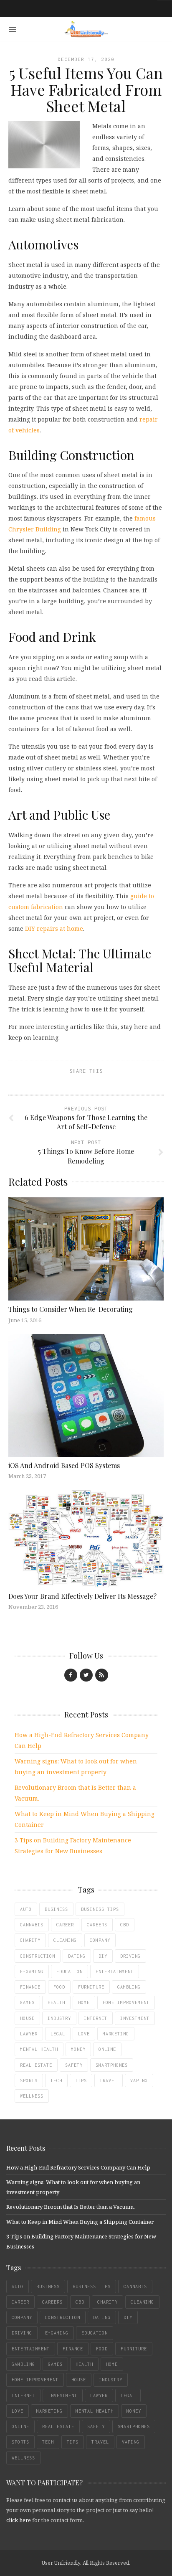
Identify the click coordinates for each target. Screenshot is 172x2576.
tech (56, 2081)
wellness (32, 2096)
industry (59, 2018)
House (27, 2018)
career (65, 1925)
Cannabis (32, 1925)
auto (26, 1909)
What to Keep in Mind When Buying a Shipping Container (80, 2222)
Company (100, 1940)
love (84, 2034)
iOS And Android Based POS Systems (64, 1465)
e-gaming (32, 1971)
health (56, 2002)
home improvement (126, 2002)
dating (77, 1956)
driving (130, 1956)
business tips (100, 1909)
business (56, 1909)
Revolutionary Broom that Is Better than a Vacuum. (71, 2207)
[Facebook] (71, 1675)
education (70, 1971)
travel (109, 2081)
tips (81, 2081)
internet (96, 2018)
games (27, 2002)
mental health (39, 2049)
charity (30, 1940)
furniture (91, 1987)
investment (135, 2018)
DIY (103, 1956)
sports (29, 2081)
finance (30, 1987)
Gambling (129, 1987)
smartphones (112, 2065)
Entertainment (115, 1971)
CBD (125, 1925)
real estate (36, 2065)
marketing (116, 2034)
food (59, 1987)
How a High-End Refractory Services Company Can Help (78, 2167)
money (78, 2049)
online (107, 2049)
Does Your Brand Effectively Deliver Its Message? (82, 1596)
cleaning (65, 1940)
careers (97, 1925)
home (84, 2002)
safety (74, 2065)
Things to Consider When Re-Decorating (71, 1309)
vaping (139, 2081)
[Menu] (13, 29)
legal (58, 2034)
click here (19, 2520)
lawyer (29, 2034)
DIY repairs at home (54, 929)
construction (38, 1956)
